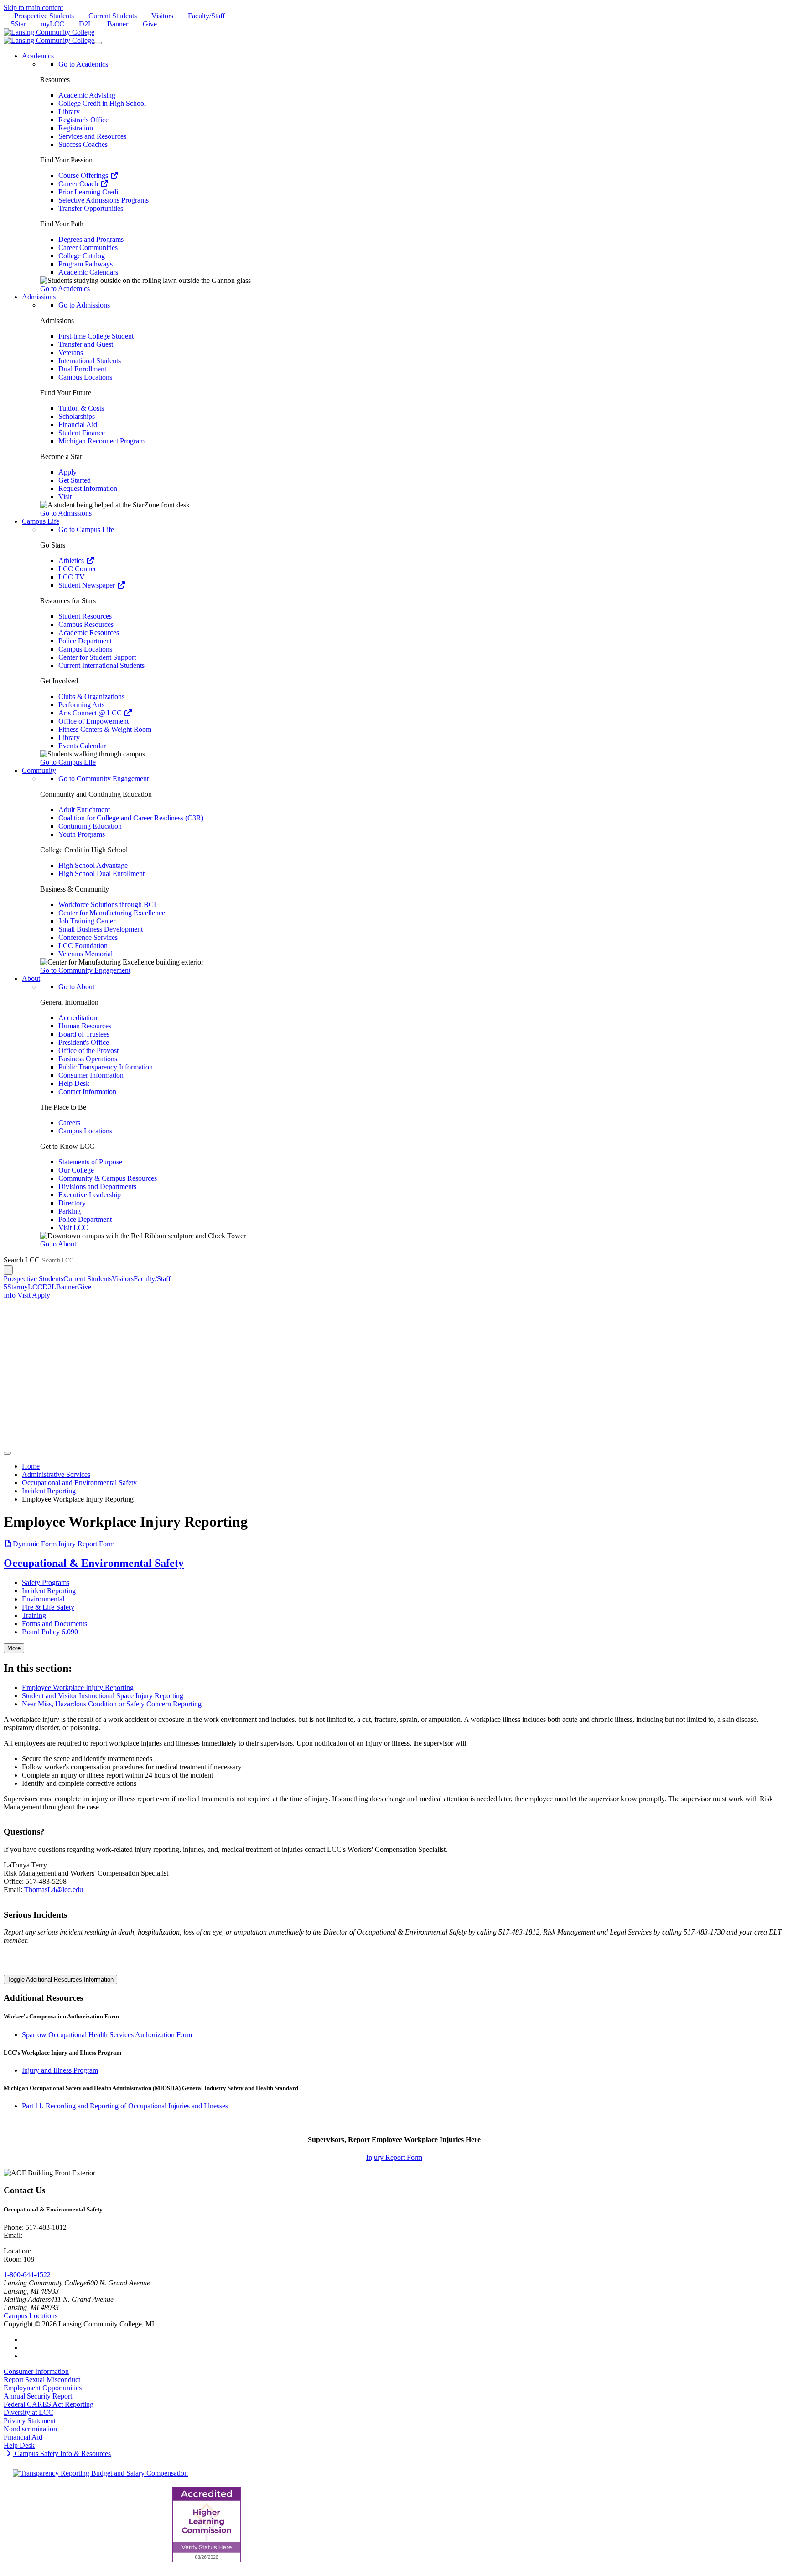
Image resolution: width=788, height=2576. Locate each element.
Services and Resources (92, 136)
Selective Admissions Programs (104, 200)
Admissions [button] (39, 297)
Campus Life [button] (41, 521)
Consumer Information (91, 1075)
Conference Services (88, 937)
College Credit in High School (102, 103)
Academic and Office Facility (75, 2251)
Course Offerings (84, 175)
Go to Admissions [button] (66, 513)
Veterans (71, 352)
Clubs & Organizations (91, 696)
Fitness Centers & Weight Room (105, 729)
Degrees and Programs (91, 239)
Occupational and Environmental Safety (79, 1483)
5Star (18, 24)
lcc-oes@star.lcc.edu (54, 2235)
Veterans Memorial (86, 954)
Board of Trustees (84, 1034)
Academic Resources (89, 633)
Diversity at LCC (29, 2412)
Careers (69, 1123)
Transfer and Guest (86, 344)
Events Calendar (82, 746)
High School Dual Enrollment (101, 873)
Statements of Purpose (90, 1162)
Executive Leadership (90, 1195)
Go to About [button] (58, 1244)
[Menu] (98, 43)
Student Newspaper (88, 585)
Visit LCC (73, 1228)
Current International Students (101, 665)
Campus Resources (86, 624)
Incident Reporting (49, 1491)
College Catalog (82, 256)
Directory (72, 1203)
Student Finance (82, 433)
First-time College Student (96, 336)
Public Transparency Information (106, 1067)
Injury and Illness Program (60, 2070)
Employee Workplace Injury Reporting (78, 1687)
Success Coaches (83, 144)
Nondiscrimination (30, 2429)
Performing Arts (81, 705)
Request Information (88, 488)
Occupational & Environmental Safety (94, 1563)
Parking (70, 1211)
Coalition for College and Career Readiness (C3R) (131, 818)
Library (69, 112)
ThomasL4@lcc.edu (54, 1890)
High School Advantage (93, 865)
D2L (86, 24)
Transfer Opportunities (91, 208)
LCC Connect (79, 569)
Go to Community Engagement (104, 779)
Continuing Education (90, 826)
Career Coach (79, 184)
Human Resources (85, 1026)
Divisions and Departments (97, 1186)
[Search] (8, 1270)
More (14, 1648)
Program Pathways (86, 264)
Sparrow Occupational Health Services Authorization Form (107, 2035)
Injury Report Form (64, 1544)
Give (150, 24)
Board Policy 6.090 (50, 1632)
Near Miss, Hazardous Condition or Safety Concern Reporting (112, 1704)
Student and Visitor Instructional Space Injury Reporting (103, 1696)
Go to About (76, 987)
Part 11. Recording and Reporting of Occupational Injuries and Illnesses (125, 2106)
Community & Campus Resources (108, 1178)
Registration (76, 128)
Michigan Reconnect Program (101, 441)
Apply (67, 472)
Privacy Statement (30, 2421)
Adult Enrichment (84, 810)
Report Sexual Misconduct (42, 2380)
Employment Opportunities (43, 2388)
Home (31, 1466)
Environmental (43, 1599)
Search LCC (22, 1260)
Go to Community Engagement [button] (85, 970)
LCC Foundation (83, 946)
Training (34, 1615)
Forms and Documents (54, 1624)
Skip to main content (33, 8)
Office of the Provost (88, 1051)
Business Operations (88, 1059)
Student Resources (85, 616)
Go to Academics (83, 64)
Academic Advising (87, 95)
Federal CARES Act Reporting (49, 2404)
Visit (65, 497)
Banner (118, 24)
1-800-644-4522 (27, 2275)
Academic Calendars (88, 272)
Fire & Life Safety (48, 1607)
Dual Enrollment (82, 369)
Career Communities (88, 248)
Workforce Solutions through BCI (107, 905)
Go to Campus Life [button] (68, 762)
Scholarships (77, 416)
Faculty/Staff (206, 16)
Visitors (162, 16)
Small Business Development (101, 929)
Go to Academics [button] (65, 289)
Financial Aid (78, 425)
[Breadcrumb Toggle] (7, 1453)
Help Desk (74, 1083)
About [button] (31, 978)
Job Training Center (87, 921)
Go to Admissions (84, 305)
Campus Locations (85, 377)
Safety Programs (46, 1583)
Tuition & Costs (81, 408)
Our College (76, 1170)
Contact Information (87, 1092)
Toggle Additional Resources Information (60, 1979)
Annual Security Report (38, 2396)
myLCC (52, 24)
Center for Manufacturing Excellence (112, 913)
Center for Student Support (97, 657)
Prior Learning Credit (89, 192)
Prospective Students (44, 16)
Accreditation (78, 1018)
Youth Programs (82, 834)
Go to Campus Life (86, 529)
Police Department (85, 641)
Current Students (113, 16)
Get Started (75, 480)
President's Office (84, 1042)
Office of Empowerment (93, 721)
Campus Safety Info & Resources (62, 2453)
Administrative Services (56, 1474)
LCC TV (72, 577)
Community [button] (39, 770)
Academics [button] (38, 56)
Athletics (72, 561)
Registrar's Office (83, 120)
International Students (90, 361)
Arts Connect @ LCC (91, 713)
